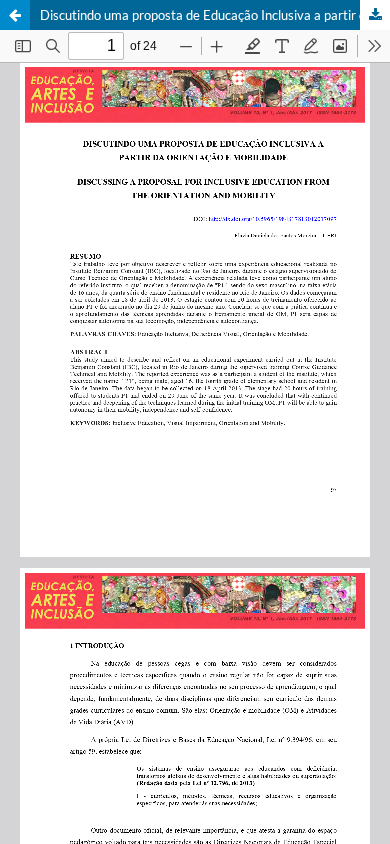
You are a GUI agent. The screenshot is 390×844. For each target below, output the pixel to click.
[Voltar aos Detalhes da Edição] (15, 15)
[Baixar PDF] (375, 15)
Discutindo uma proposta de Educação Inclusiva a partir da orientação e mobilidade (215, 15)
